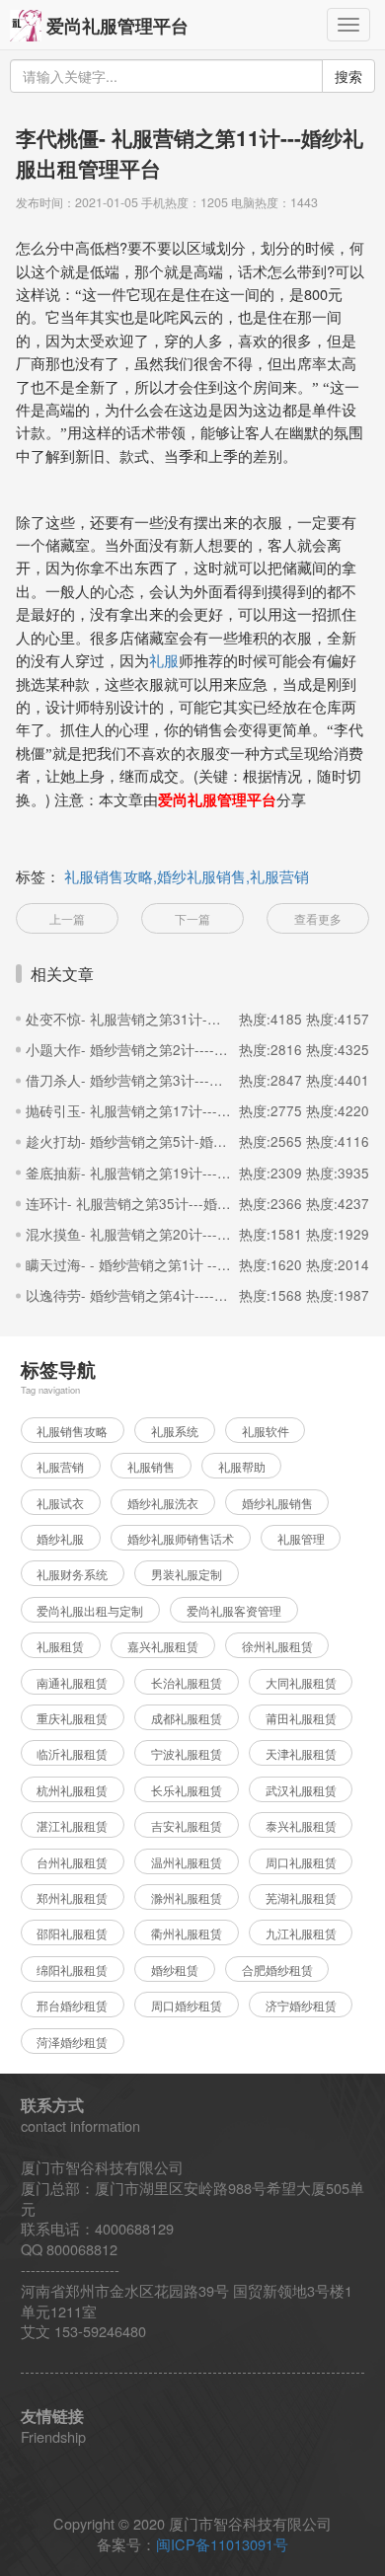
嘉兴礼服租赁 (163, 1646)
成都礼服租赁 (187, 1718)
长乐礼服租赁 (187, 1790)
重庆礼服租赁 (72, 1718)
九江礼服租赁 (301, 1933)
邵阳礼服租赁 (72, 1933)
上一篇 (67, 919)
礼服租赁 (60, 1646)
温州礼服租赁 (187, 1862)
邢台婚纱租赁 (72, 2006)
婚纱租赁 (175, 1970)
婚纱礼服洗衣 (163, 1503)
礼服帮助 (242, 1467)
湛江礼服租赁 (72, 1826)
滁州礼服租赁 (187, 1898)
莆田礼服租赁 (301, 1718)
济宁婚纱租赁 (301, 2006)
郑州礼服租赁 (72, 1898)
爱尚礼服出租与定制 (90, 1611)
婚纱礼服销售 (277, 1503)
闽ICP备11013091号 (222, 2544)
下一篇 (192, 919)
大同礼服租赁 (301, 1683)
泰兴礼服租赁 (301, 1826)
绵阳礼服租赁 (72, 1970)
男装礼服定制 (187, 1574)
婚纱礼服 (60, 1539)
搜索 (348, 76)
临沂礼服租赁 (72, 1754)
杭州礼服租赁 (72, 1790)
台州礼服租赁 (72, 1862)
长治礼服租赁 (187, 1683)
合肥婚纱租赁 (277, 1970)
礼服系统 (175, 1431)
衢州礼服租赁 (187, 1933)
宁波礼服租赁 (187, 1754)
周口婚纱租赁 (187, 2006)
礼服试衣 (60, 1503)
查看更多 (318, 919)
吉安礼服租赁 (187, 1826)
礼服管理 (301, 1539)
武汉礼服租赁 (301, 1790)
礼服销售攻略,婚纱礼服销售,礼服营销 (187, 876)
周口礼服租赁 (301, 1862)
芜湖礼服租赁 (301, 1898)
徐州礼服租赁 (277, 1646)
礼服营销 (60, 1467)
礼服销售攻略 (72, 1431)
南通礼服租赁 (72, 1683)
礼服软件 (266, 1431)
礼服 (164, 661)
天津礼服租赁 (301, 1754)
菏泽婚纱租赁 (72, 2042)
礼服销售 (151, 1467)
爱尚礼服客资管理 (234, 1611)
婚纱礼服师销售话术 (181, 1539)
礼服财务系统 (72, 1574)
